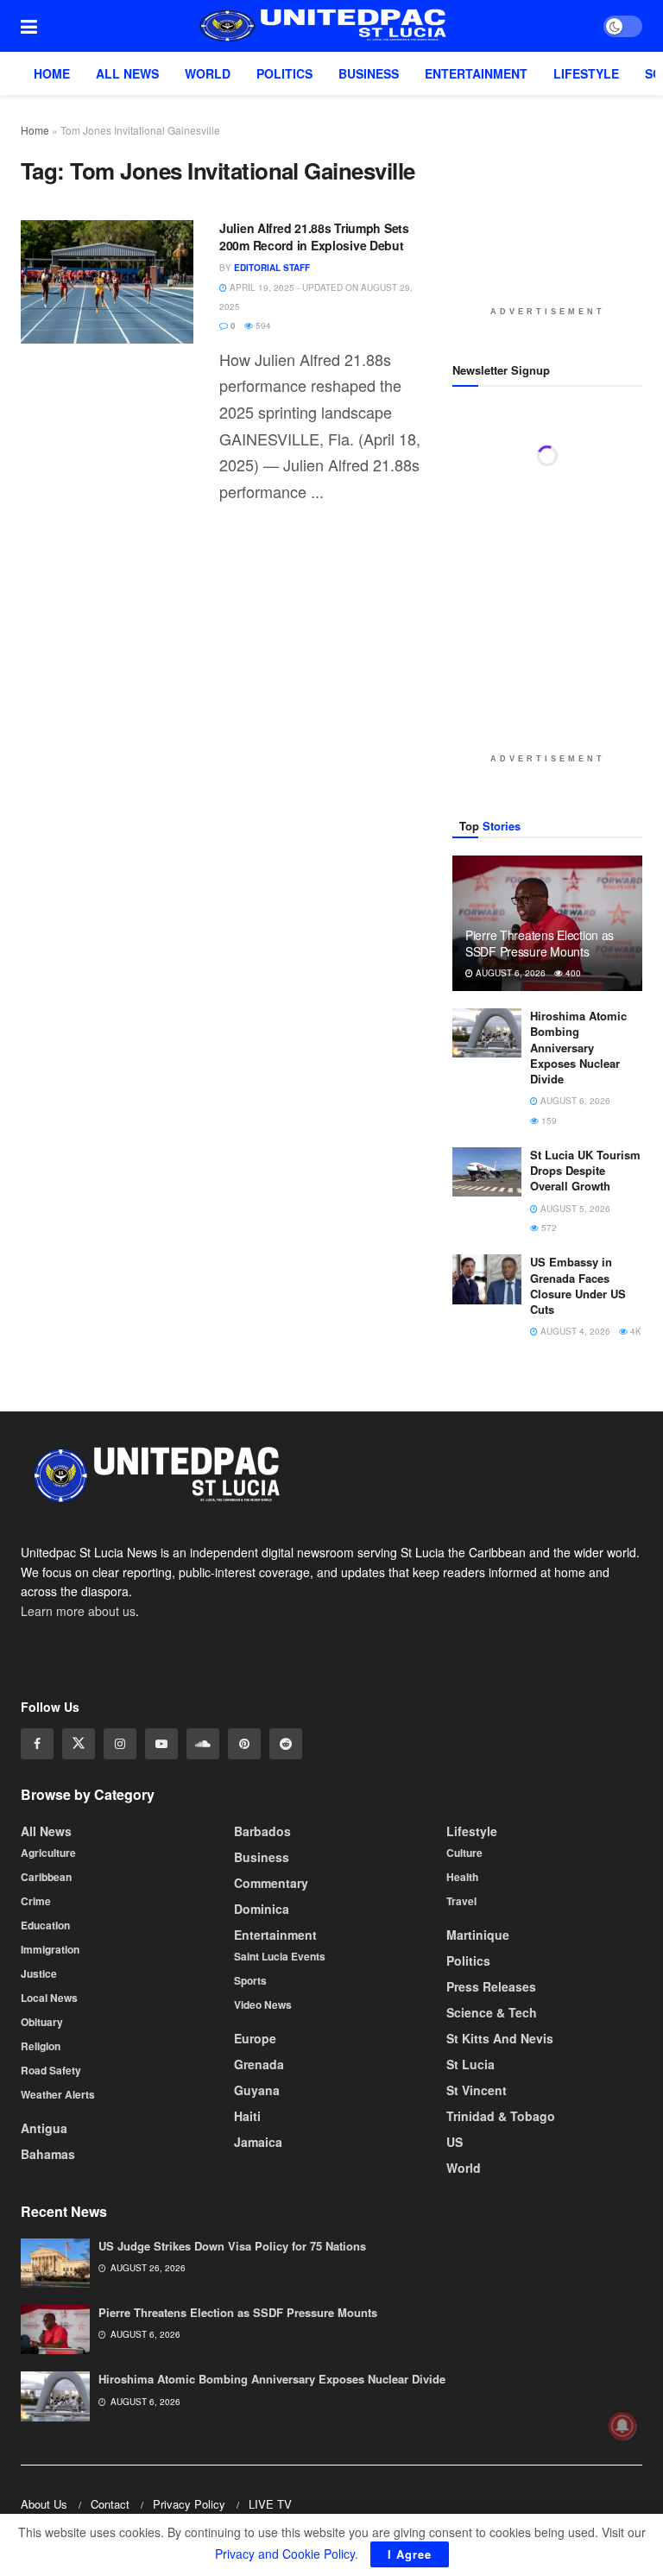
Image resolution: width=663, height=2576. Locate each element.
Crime (36, 1900)
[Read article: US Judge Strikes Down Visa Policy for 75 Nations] (55, 2263)
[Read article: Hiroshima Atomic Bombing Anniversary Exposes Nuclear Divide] (487, 1033)
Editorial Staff (272, 268)
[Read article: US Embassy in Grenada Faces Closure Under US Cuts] (487, 1279)
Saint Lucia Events (280, 1955)
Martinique (478, 1934)
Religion (41, 2045)
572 (548, 1228)
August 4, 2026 (574, 1331)
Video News (263, 2004)
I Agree (410, 2554)
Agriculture (48, 1852)
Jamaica (258, 2141)
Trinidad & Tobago (501, 2115)
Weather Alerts (58, 2093)
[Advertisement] (558, 207)
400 (572, 973)
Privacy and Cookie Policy (285, 2554)
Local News (49, 1997)
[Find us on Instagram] (120, 1744)
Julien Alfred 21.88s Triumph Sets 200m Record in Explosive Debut (314, 237)
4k (635, 1331)
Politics (284, 73)
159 (548, 1121)
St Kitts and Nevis (500, 2037)
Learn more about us (78, 1610)
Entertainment (476, 73)
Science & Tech (492, 2011)
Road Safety (51, 2069)
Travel (461, 1900)
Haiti (247, 2115)
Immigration (50, 1948)
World (208, 73)
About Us (44, 2504)
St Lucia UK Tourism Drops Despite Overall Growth (585, 1170)
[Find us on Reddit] (286, 1744)
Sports (250, 1979)
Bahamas (48, 2153)
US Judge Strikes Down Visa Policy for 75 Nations (232, 2246)
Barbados (262, 1830)
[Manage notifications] (622, 2426)
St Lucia (470, 2063)
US (455, 2141)
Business (369, 73)
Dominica (262, 1908)
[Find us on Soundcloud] (203, 1744)
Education (45, 1924)
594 (262, 325)
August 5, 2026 (574, 1209)
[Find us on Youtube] (161, 1744)
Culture (464, 1852)
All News (127, 73)
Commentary (271, 1882)
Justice (39, 1973)
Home (52, 73)
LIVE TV (270, 2504)
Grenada (259, 2063)
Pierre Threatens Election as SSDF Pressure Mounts (540, 943)
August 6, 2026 (509, 973)
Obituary (42, 2021)
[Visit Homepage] (320, 26)
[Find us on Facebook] (37, 1744)
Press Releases (491, 1986)
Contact (110, 2504)
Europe (255, 2037)
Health (462, 1876)
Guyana (257, 2089)
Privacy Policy (189, 2504)
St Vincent (477, 2089)
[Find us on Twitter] (79, 1744)
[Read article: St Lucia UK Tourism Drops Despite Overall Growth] (487, 1172)
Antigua (44, 2127)
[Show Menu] (29, 26)
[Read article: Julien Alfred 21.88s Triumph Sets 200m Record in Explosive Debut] (107, 282)
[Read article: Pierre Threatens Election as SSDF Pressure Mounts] (55, 2330)
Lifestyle (586, 73)
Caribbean (46, 1876)
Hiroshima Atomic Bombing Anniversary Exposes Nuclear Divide (578, 1047)
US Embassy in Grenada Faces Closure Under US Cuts (578, 1285)
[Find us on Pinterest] (244, 1744)
